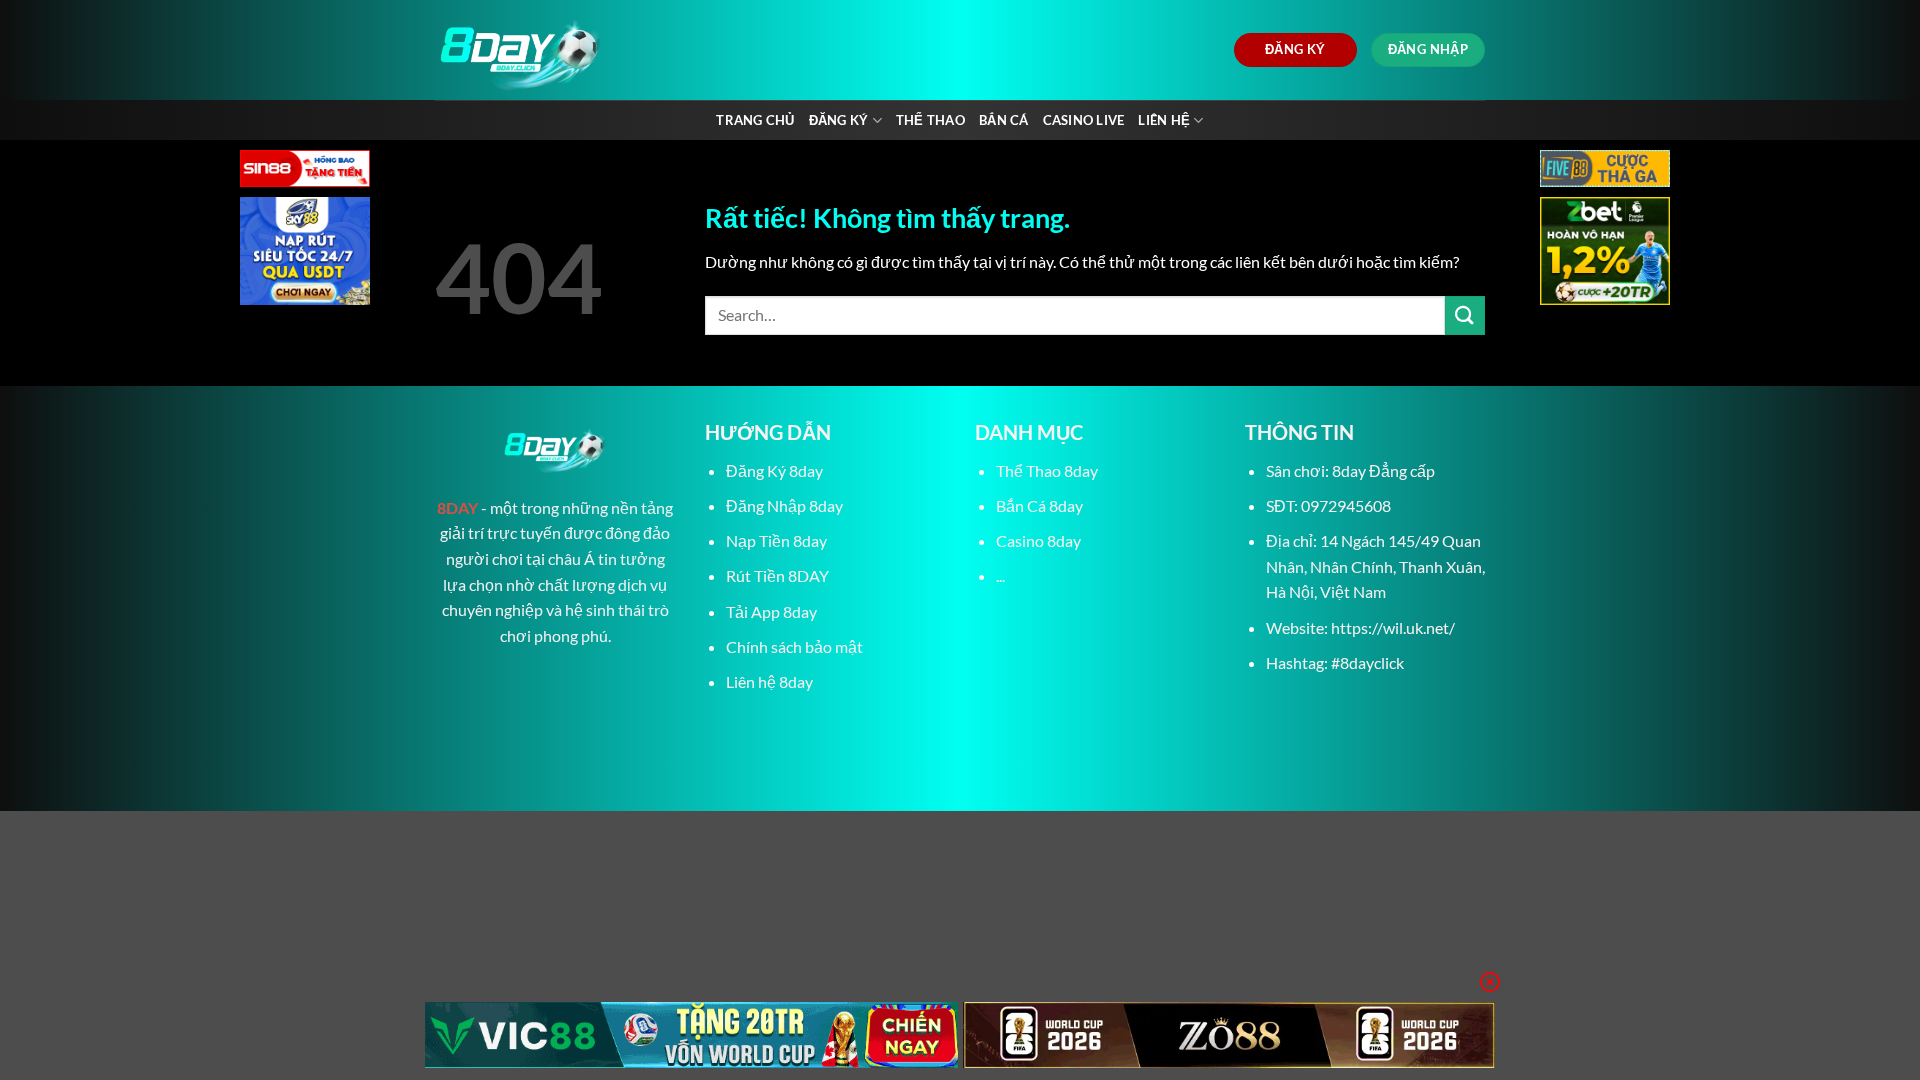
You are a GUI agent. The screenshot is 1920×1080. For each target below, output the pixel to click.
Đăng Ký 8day (774, 470)
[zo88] (1229, 1035)
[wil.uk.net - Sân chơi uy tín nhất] (617, 50)
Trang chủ (755, 120)
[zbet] (1605, 253)
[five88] (1605, 170)
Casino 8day (1038, 540)
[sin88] (305, 170)
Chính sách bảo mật (794, 646)
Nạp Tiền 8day (776, 540)
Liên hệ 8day (769, 681)
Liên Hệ (1164, 120)
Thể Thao (930, 120)
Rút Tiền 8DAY (777, 575)
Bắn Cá (1004, 120)
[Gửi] (1465, 315)
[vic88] (691, 1035)
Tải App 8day (771, 611)
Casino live (1084, 120)
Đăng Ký (839, 120)
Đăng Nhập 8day (784, 505)
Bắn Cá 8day (1039, 505)
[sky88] (305, 253)
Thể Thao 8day (1047, 470)
